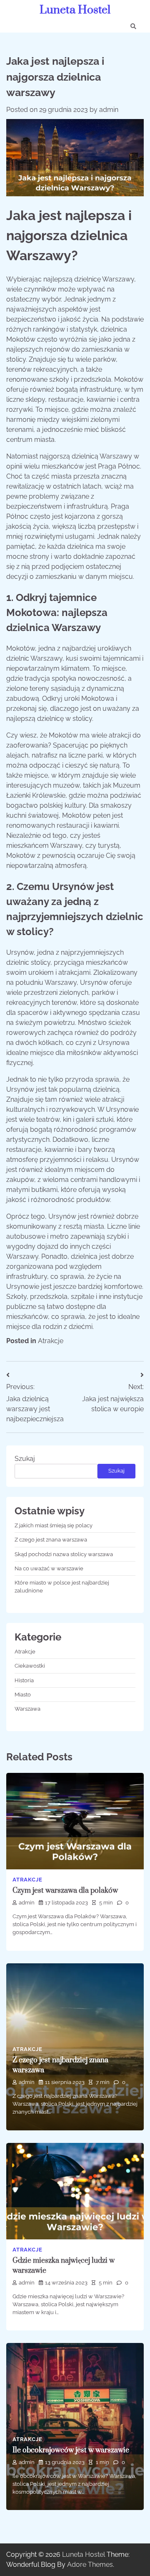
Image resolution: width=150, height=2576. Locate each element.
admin (109, 110)
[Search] (133, 26)
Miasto (23, 1695)
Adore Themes (90, 2565)
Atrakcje (51, 1341)
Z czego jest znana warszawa (51, 1540)
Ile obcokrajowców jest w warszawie (71, 2450)
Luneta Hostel (75, 10)
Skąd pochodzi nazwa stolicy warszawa (64, 1554)
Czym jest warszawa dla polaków (65, 1891)
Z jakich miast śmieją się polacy (54, 1525)
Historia (24, 1680)
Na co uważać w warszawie (49, 1568)
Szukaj (25, 1459)
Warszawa (27, 1709)
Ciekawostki (30, 1666)
